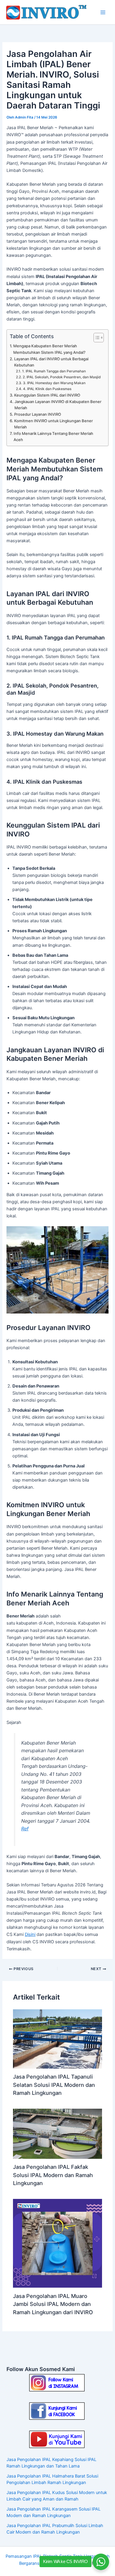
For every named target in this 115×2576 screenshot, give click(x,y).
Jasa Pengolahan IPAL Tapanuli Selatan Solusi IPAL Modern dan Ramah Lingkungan (54, 2085)
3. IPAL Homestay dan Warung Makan (54, 383)
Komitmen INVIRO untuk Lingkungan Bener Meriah (54, 424)
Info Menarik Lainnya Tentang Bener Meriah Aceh (53, 437)
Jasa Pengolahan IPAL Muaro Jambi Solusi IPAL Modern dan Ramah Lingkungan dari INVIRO (53, 2304)
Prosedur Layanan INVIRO (38, 414)
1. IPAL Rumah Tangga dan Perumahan (54, 371)
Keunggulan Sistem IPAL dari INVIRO (47, 395)
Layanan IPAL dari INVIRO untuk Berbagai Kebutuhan (51, 362)
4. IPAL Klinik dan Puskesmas (47, 389)
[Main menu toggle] (103, 12)
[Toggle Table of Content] (96, 338)
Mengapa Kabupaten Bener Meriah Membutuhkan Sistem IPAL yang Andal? (49, 349)
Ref (25, 1829)
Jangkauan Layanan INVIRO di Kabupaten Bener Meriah (58, 405)
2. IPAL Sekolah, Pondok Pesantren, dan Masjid (61, 377)
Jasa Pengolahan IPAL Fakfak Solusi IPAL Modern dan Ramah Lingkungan (53, 2175)
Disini (30, 1934)
